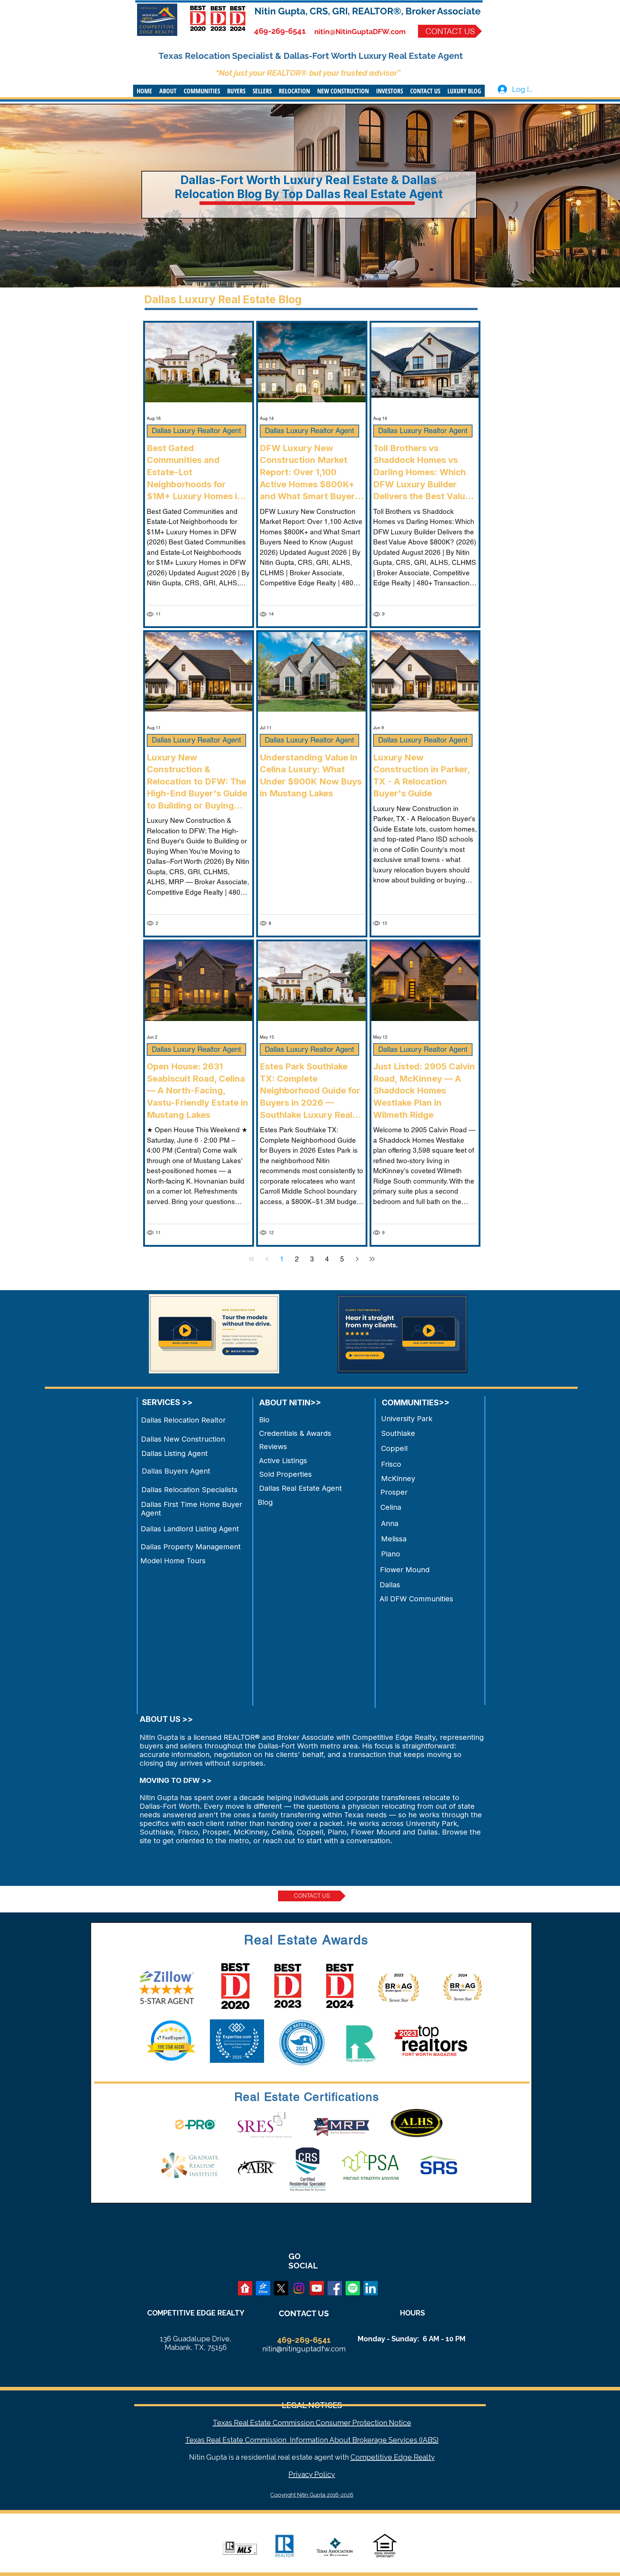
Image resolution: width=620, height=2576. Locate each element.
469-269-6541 (280, 31)
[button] (168, 91)
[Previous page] (267, 1259)
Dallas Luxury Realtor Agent (196, 431)
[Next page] (357, 1259)
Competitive (371, 2457)
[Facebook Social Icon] (335, 2288)
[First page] (252, 1259)
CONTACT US (304, 2313)
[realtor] (245, 2288)
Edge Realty (414, 2457)
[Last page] (372, 1259)
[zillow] (263, 2288)
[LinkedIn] (371, 2288)
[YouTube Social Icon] (317, 2288)
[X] (281, 2288)
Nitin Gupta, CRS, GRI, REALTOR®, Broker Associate (368, 11)
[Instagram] (299, 2288)
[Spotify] (353, 2288)
